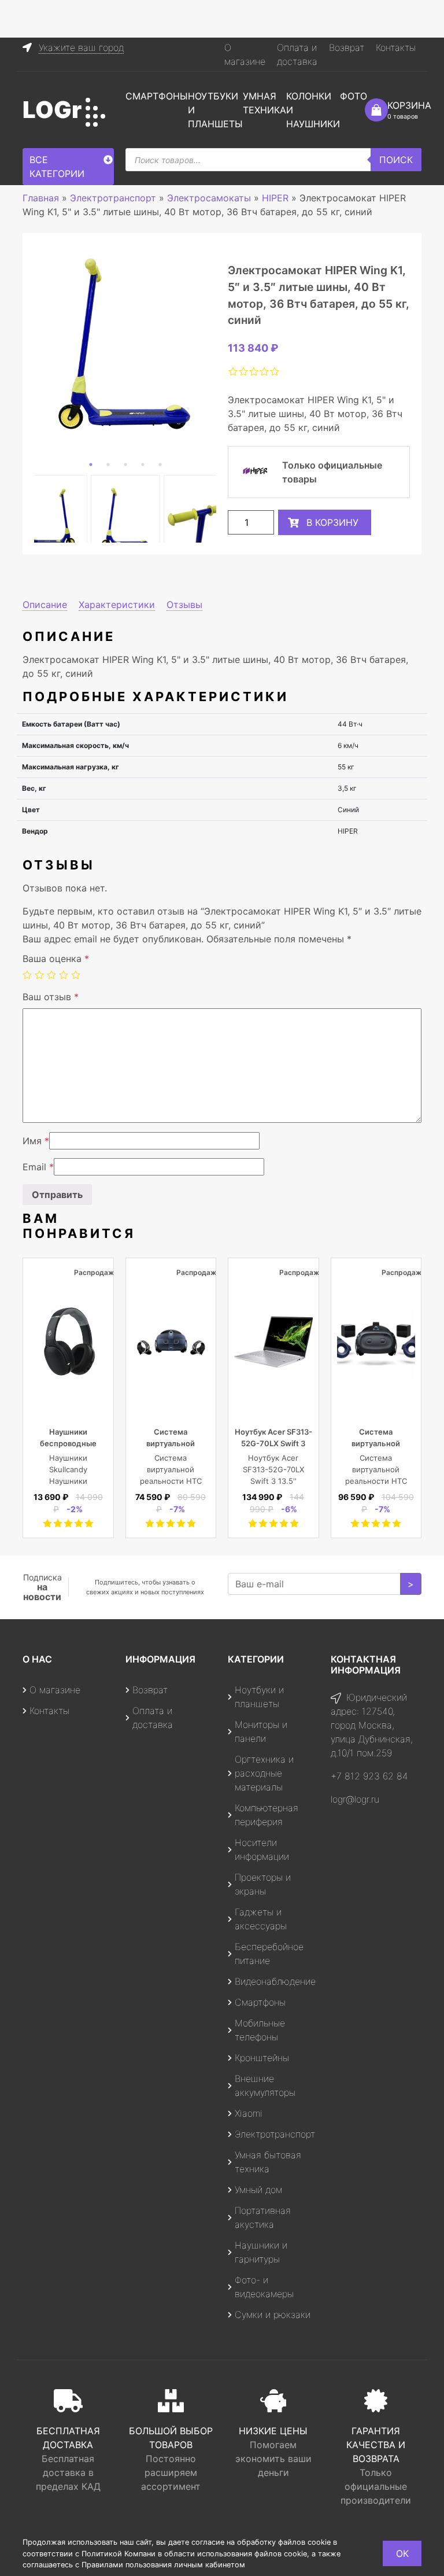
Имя (36, 1141)
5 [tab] (160, 465)
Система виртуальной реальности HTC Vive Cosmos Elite (376, 1481)
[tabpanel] (125, 344)
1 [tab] (91, 465)
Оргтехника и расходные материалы (264, 1773)
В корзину (332, 522)
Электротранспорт (275, 2134)
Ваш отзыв (51, 997)
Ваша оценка (56, 959)
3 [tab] (125, 465)
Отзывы (184, 605)
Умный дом (258, 2190)
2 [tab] (108, 465)
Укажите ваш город (81, 47)
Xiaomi (249, 2113)
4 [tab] (143, 465)
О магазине (55, 1690)
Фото (354, 96)
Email (38, 1167)
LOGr (52, 110)
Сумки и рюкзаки (273, 2315)
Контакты (396, 47)
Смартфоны (157, 96)
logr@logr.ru (355, 1799)
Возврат (347, 47)
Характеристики (117, 605)
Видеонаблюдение (275, 1981)
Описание (45, 605)
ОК (402, 2553)
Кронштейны (262, 2058)
